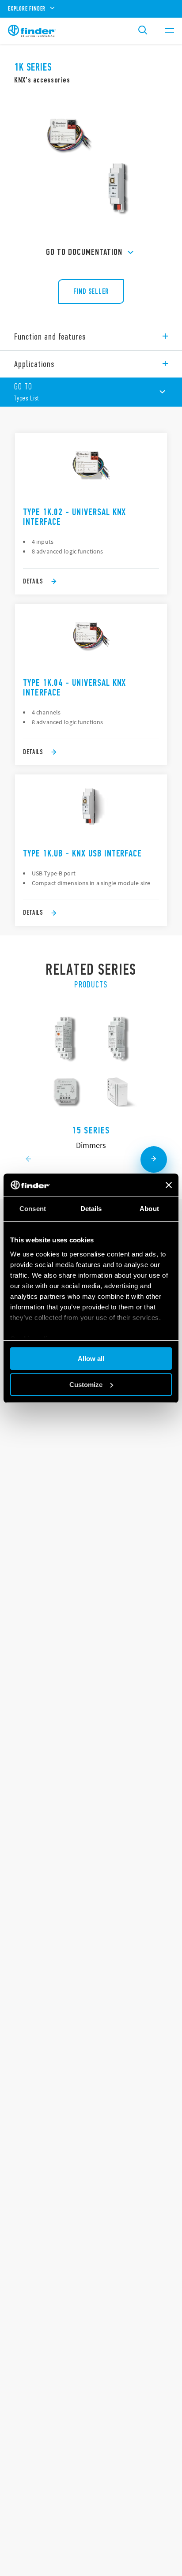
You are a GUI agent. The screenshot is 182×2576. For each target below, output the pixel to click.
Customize (86, 1385)
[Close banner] (169, 1185)
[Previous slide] (28, 1159)
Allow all (91, 1359)
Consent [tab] (33, 1209)
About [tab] (149, 1209)
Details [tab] (91, 1209)
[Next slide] (154, 1159)
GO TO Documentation (84, 252)
